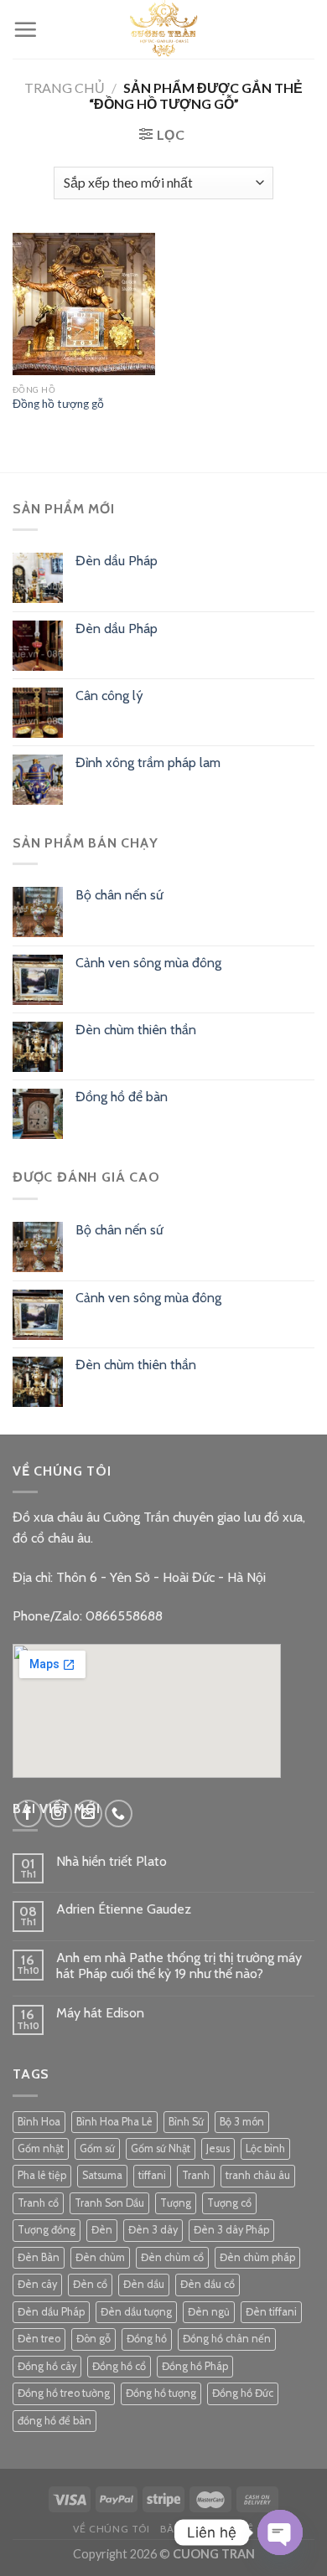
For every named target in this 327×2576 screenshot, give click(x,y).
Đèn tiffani (271, 2312)
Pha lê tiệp (42, 2175)
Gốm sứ (97, 2148)
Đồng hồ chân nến (227, 2339)
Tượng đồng (47, 2230)
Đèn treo (39, 2339)
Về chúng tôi (111, 2529)
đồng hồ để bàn (54, 2421)
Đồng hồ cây (47, 2366)
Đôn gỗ (93, 2339)
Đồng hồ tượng (161, 2393)
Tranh (196, 2175)
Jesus (218, 2148)
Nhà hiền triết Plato (112, 1861)
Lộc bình (265, 2148)
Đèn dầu (144, 2284)
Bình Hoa (39, 2122)
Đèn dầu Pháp (51, 2312)
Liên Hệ (233, 2529)
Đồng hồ (147, 2339)
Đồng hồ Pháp (195, 2366)
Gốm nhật (41, 2148)
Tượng (176, 2203)
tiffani (152, 2175)
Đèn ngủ (209, 2312)
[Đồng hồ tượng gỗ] (84, 304)
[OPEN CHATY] (280, 2532)
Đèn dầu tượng (136, 2312)
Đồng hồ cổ (119, 2366)
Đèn (102, 2230)
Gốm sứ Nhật (161, 2148)
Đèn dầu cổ (208, 2284)
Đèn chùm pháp (257, 2257)
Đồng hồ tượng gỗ (58, 404)
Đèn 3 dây (153, 2230)
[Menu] (25, 29)
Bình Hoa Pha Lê (114, 2122)
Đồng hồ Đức (243, 2393)
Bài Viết (182, 2529)
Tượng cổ (229, 2203)
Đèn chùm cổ (172, 2257)
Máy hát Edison (100, 2013)
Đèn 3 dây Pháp (231, 2230)
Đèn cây (37, 2284)
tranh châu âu (258, 2175)
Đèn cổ (90, 2284)
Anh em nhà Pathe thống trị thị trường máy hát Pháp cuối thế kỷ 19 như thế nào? (179, 1965)
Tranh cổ (38, 2203)
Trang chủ (65, 88)
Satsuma (102, 2175)
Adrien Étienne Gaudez (124, 1909)
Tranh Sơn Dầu (109, 2203)
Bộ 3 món (242, 2122)
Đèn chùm (100, 2257)
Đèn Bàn (39, 2257)
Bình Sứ (186, 2122)
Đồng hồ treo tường (64, 2393)
